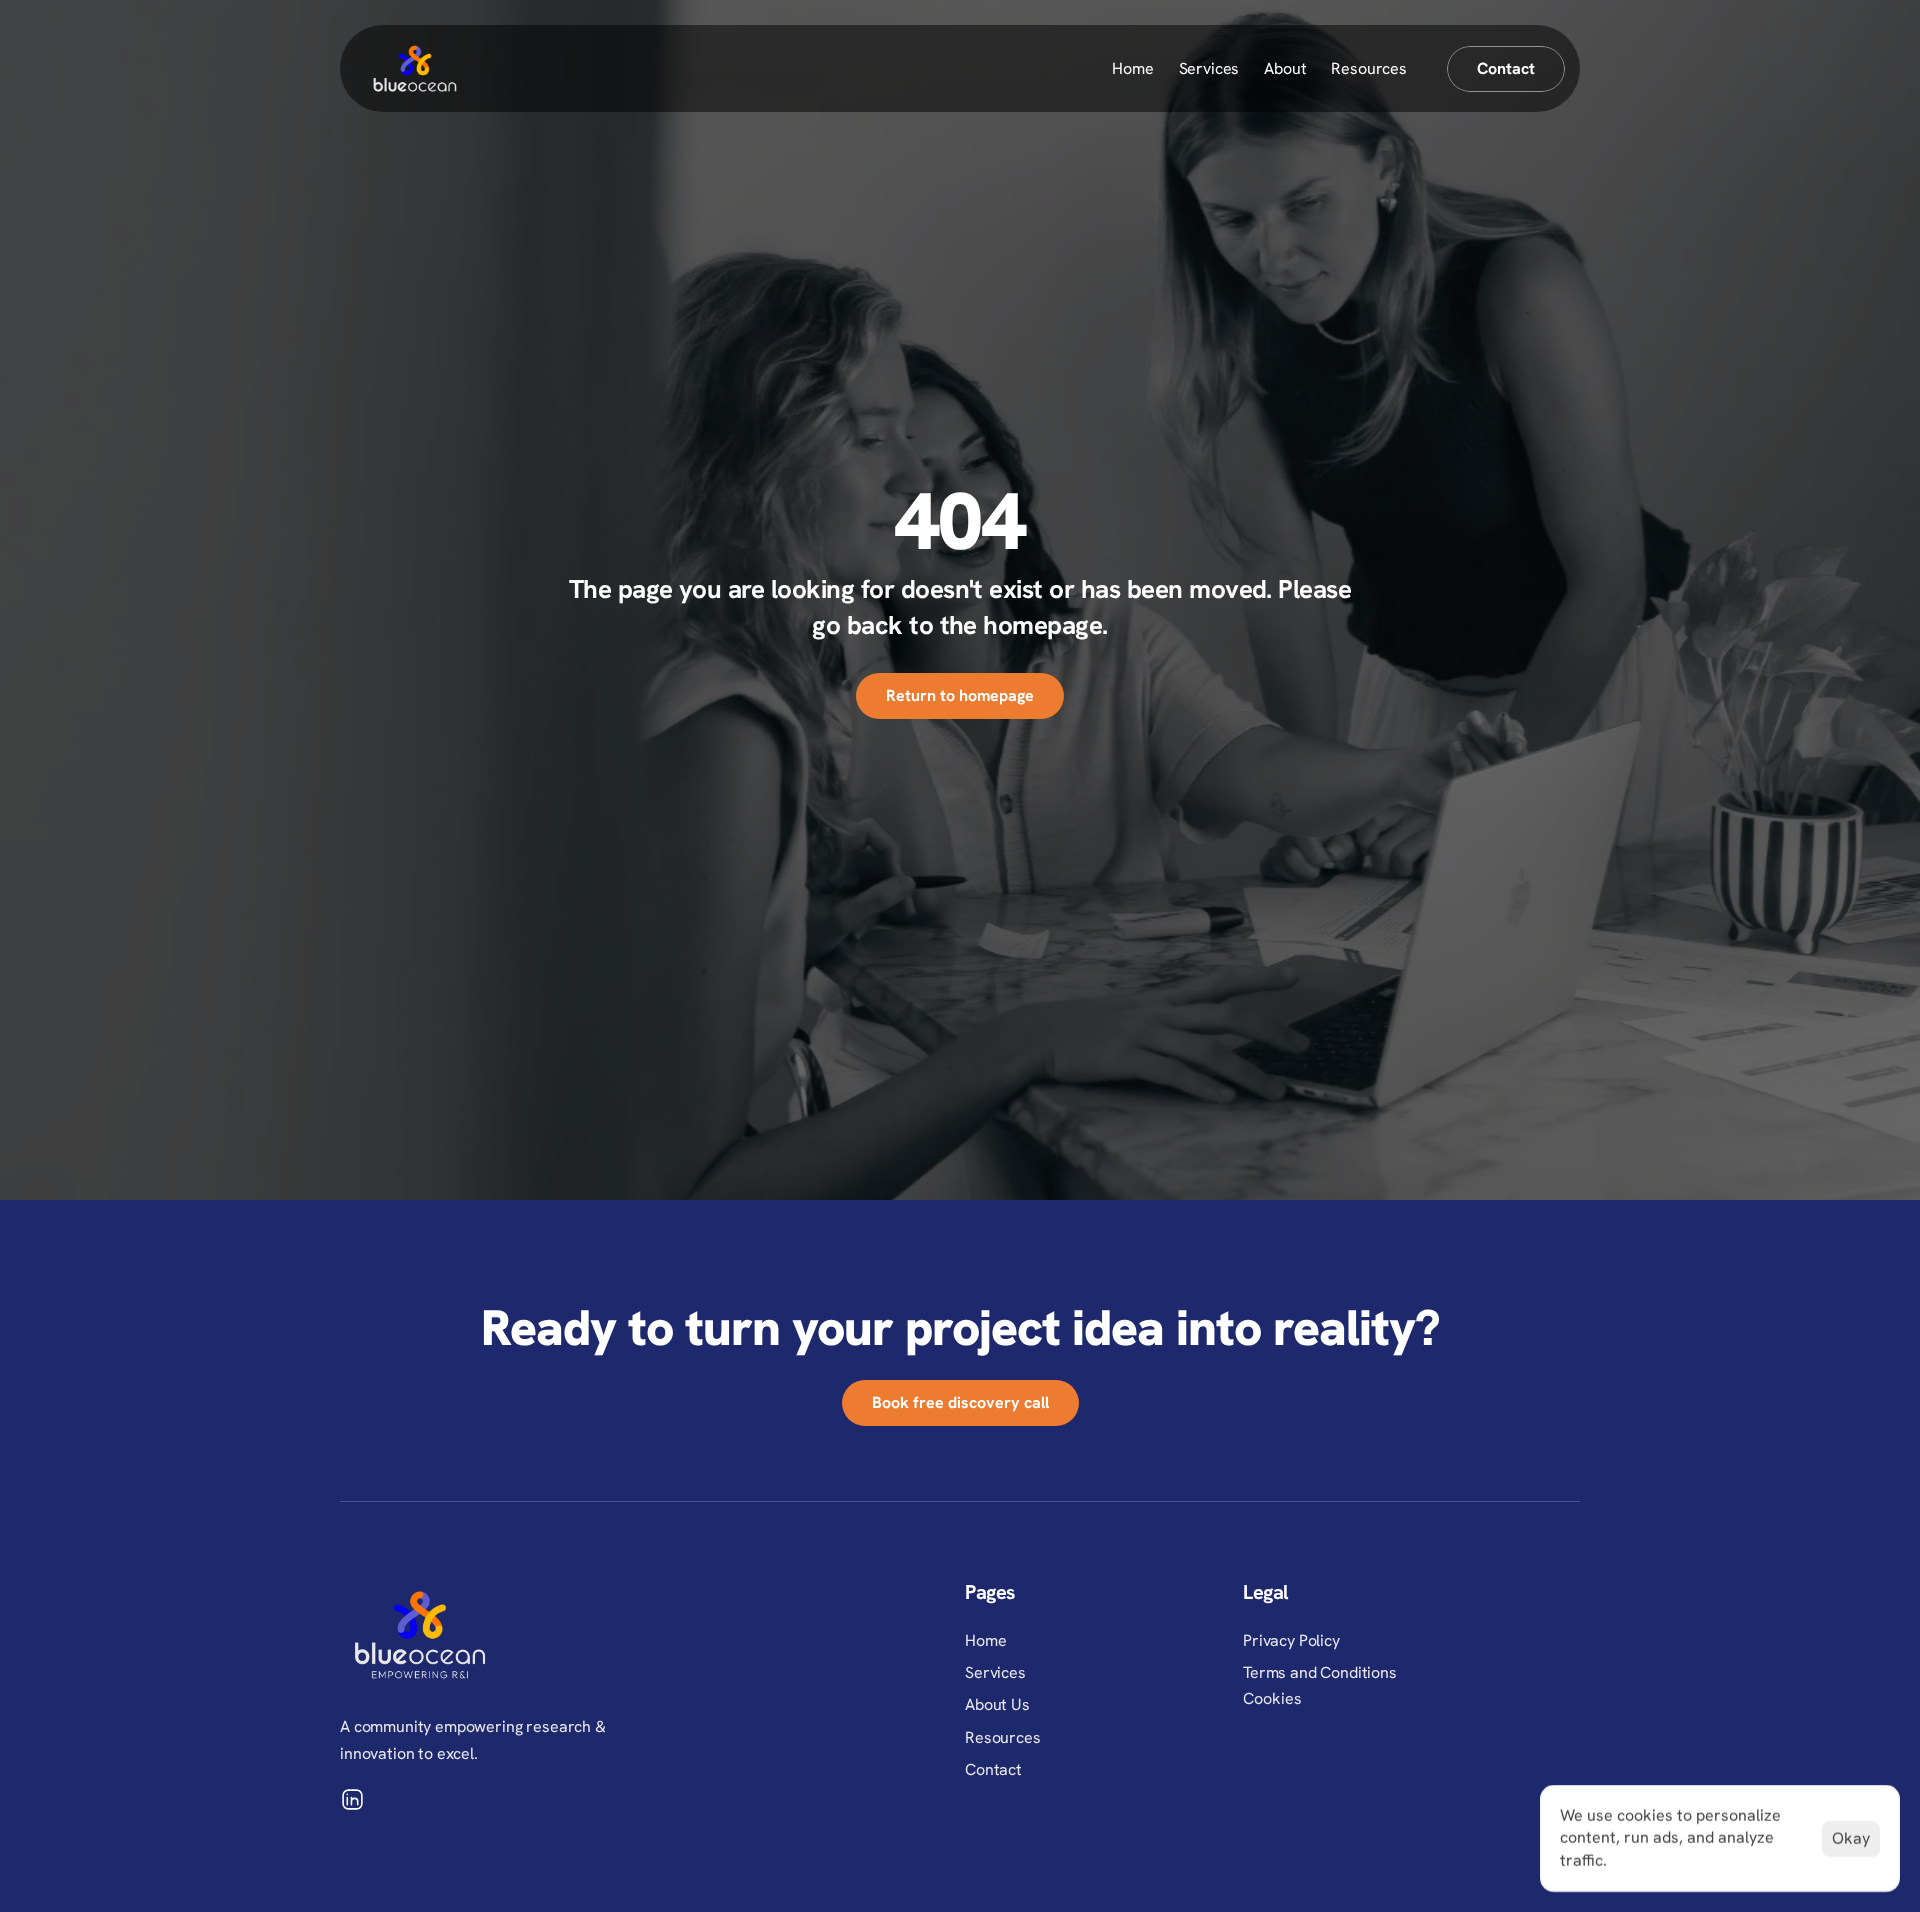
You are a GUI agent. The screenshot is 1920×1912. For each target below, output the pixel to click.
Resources (1369, 68)
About (1285, 68)
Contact (993, 1769)
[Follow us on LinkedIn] (352, 1799)
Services (1209, 68)
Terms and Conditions (1320, 1672)
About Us (997, 1704)
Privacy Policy (1291, 1640)
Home (1132, 68)
